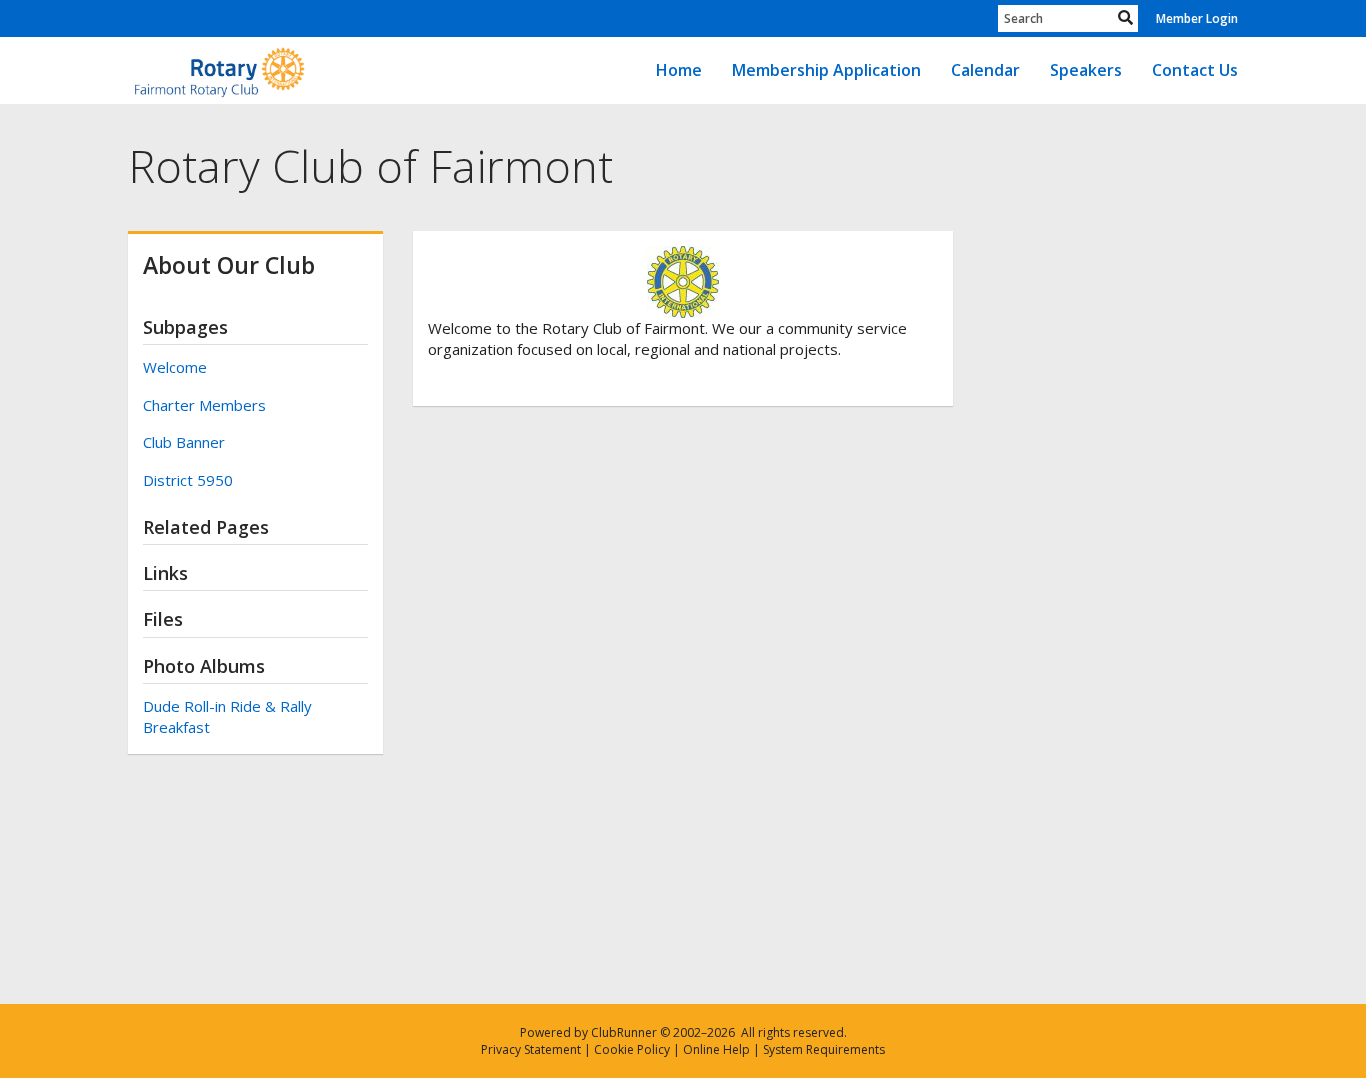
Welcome (175, 367)
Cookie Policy (632, 1049)
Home (679, 70)
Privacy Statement (531, 1049)
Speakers (1086, 70)
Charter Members (204, 405)
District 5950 (188, 480)
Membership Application (826, 70)
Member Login (1197, 18)
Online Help (716, 1049)
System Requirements (824, 1049)
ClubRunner (624, 1032)
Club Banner (184, 442)
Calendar (985, 70)
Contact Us (1195, 70)
